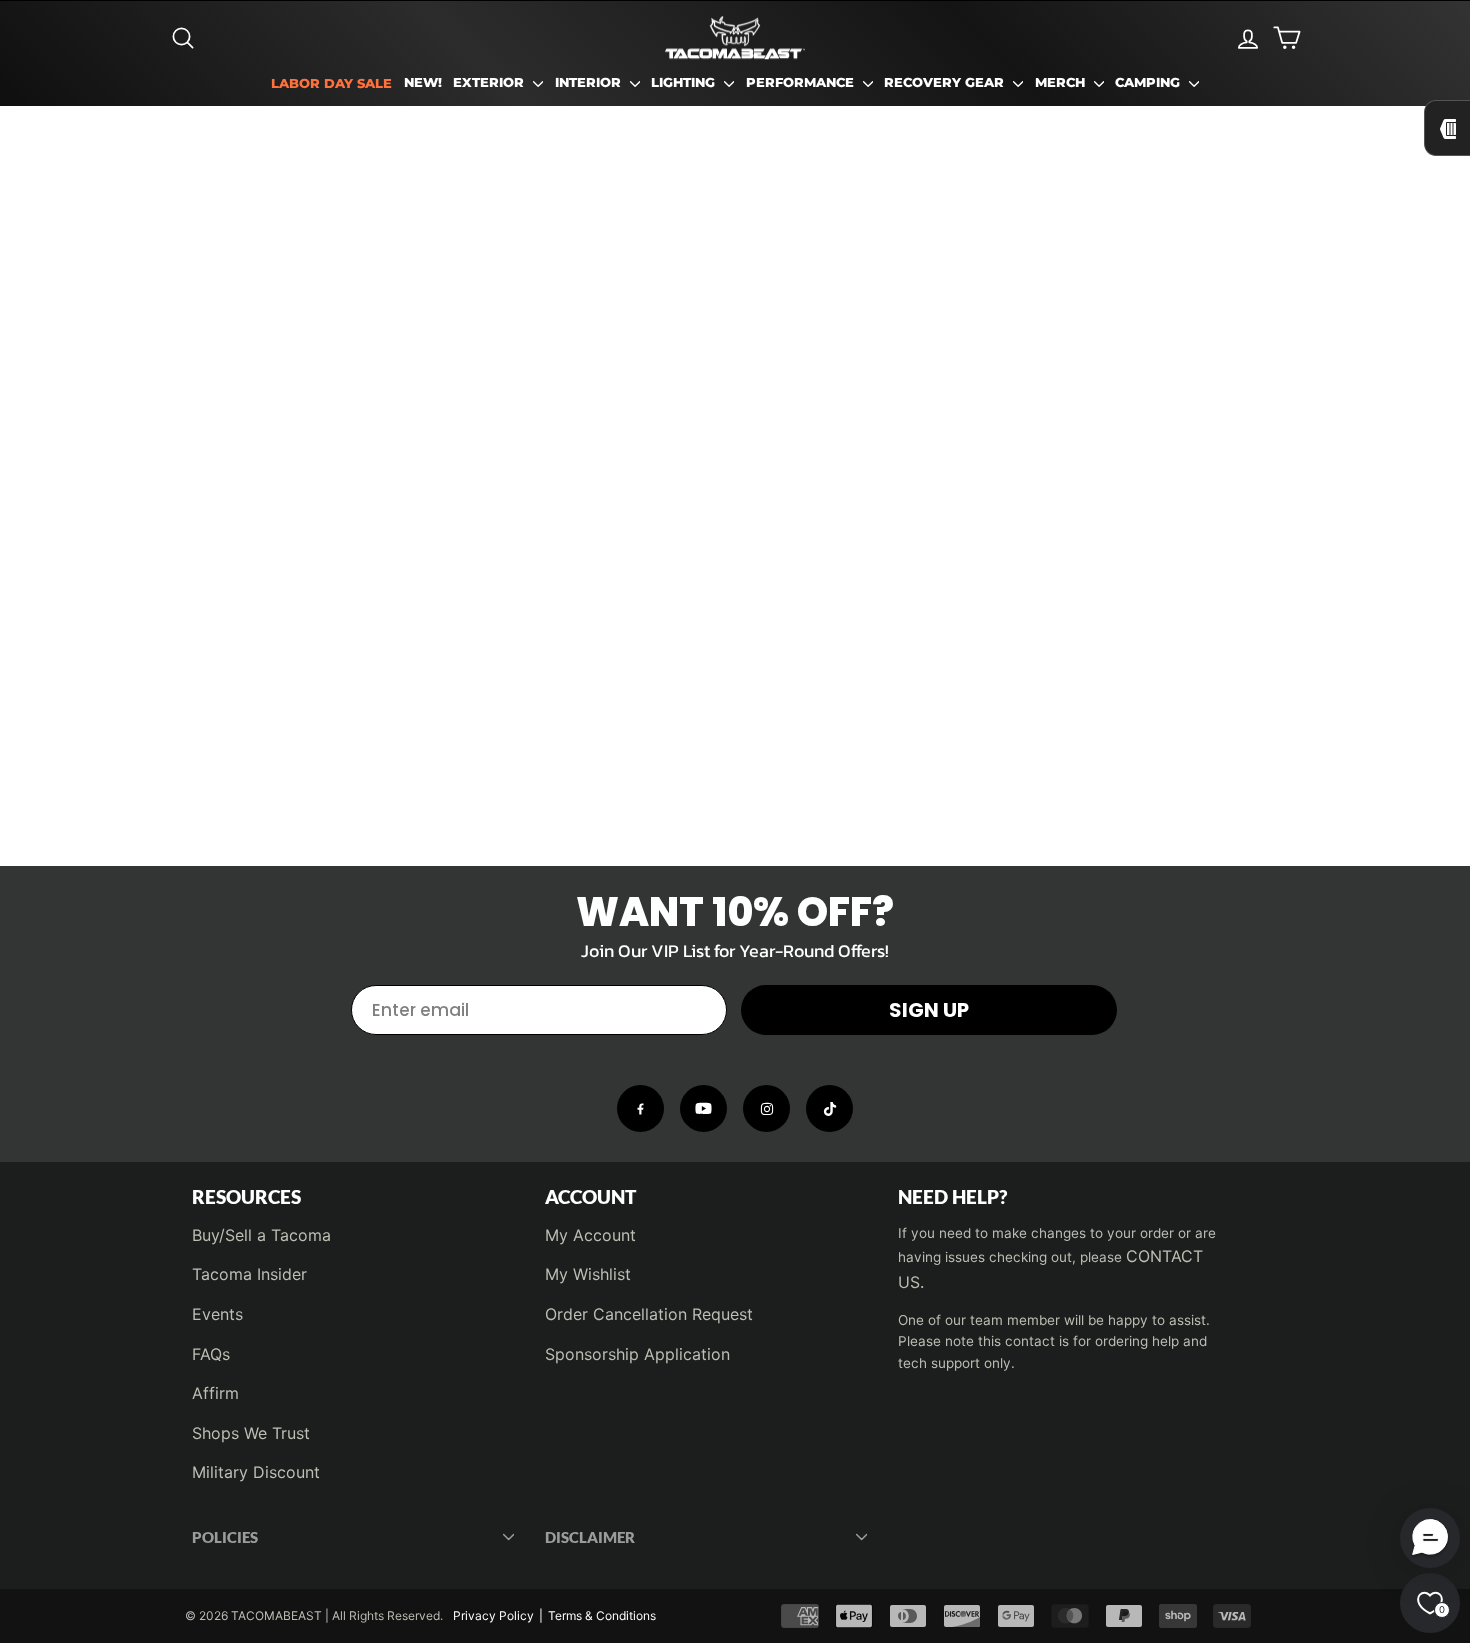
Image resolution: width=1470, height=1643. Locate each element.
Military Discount (256, 1472)
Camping (1149, 82)
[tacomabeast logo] (735, 38)
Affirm (215, 1393)
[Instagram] (766, 1108)
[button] (1430, 1538)
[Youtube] (703, 1108)
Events (217, 1314)
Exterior (490, 82)
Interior (590, 82)
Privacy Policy (493, 1615)
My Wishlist (588, 1274)
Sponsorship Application (637, 1354)
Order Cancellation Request (649, 1314)
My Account (590, 1235)
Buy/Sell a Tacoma (261, 1235)
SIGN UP (929, 1010)
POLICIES (225, 1537)
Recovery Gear (946, 82)
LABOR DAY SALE (331, 83)
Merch (1062, 82)
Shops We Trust (251, 1433)
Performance (802, 82)
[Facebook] (640, 1108)
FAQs (211, 1354)
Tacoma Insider (249, 1274)
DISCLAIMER (590, 1537)
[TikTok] (829, 1108)
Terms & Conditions (602, 1615)
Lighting (685, 82)
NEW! (423, 82)
